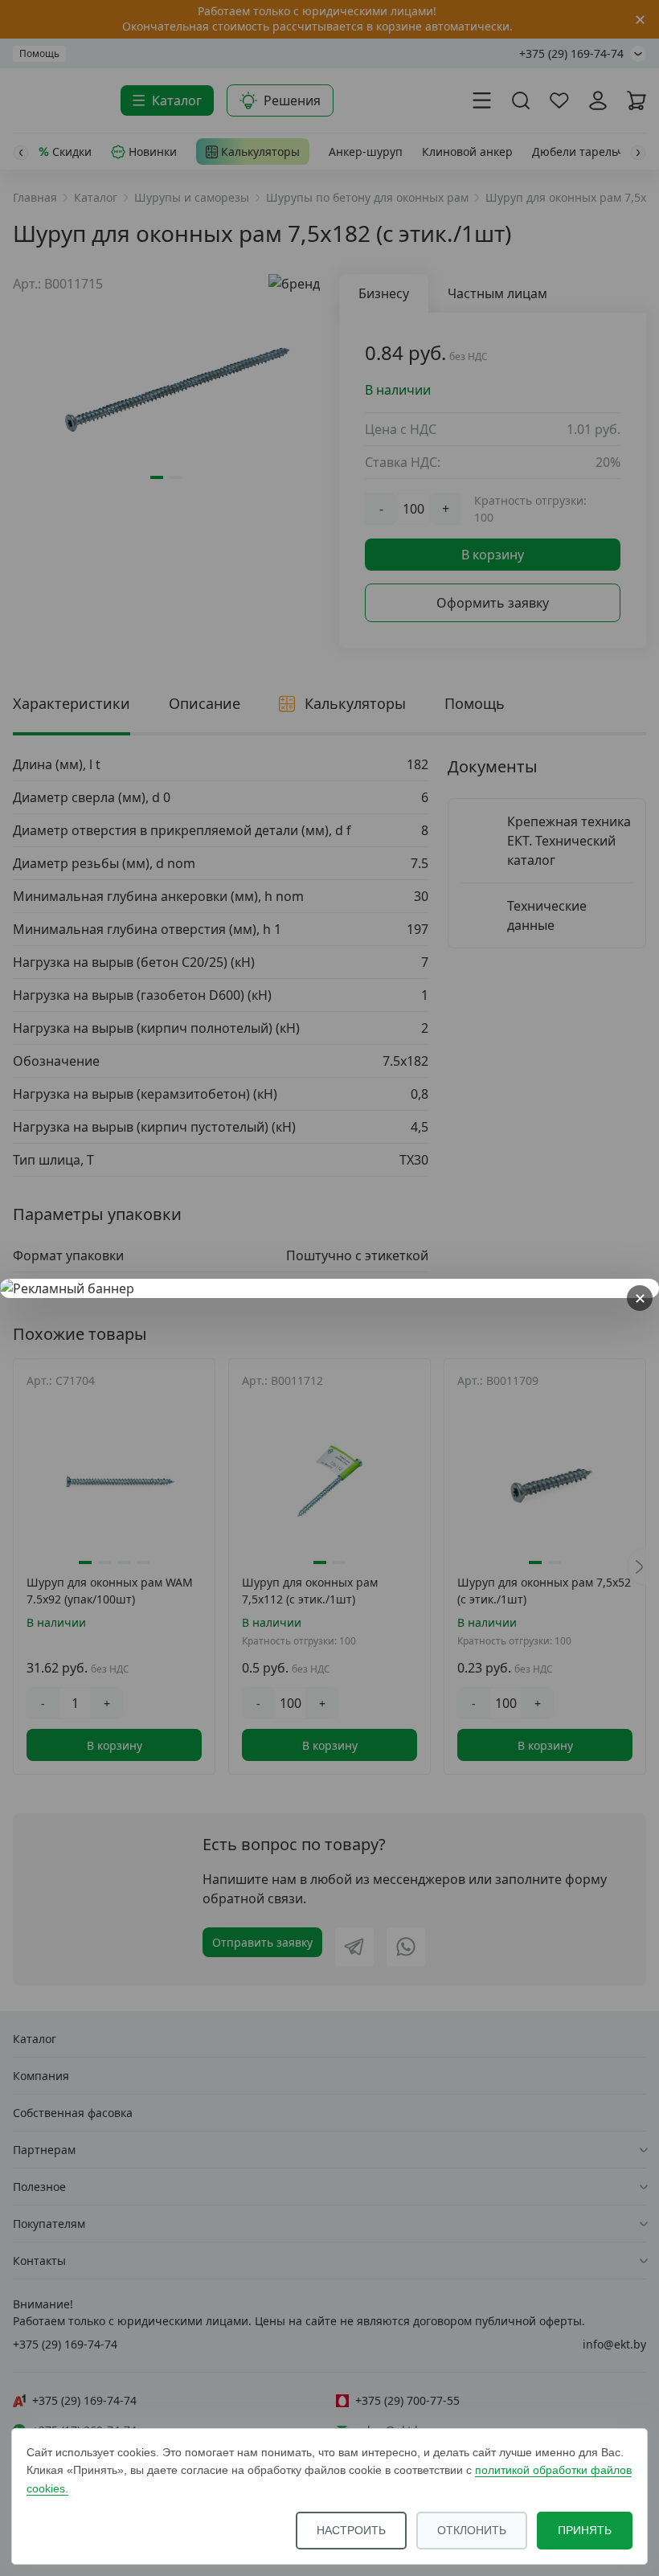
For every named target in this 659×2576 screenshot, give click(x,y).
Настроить (351, 2530)
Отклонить (472, 2530)
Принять (585, 2530)
